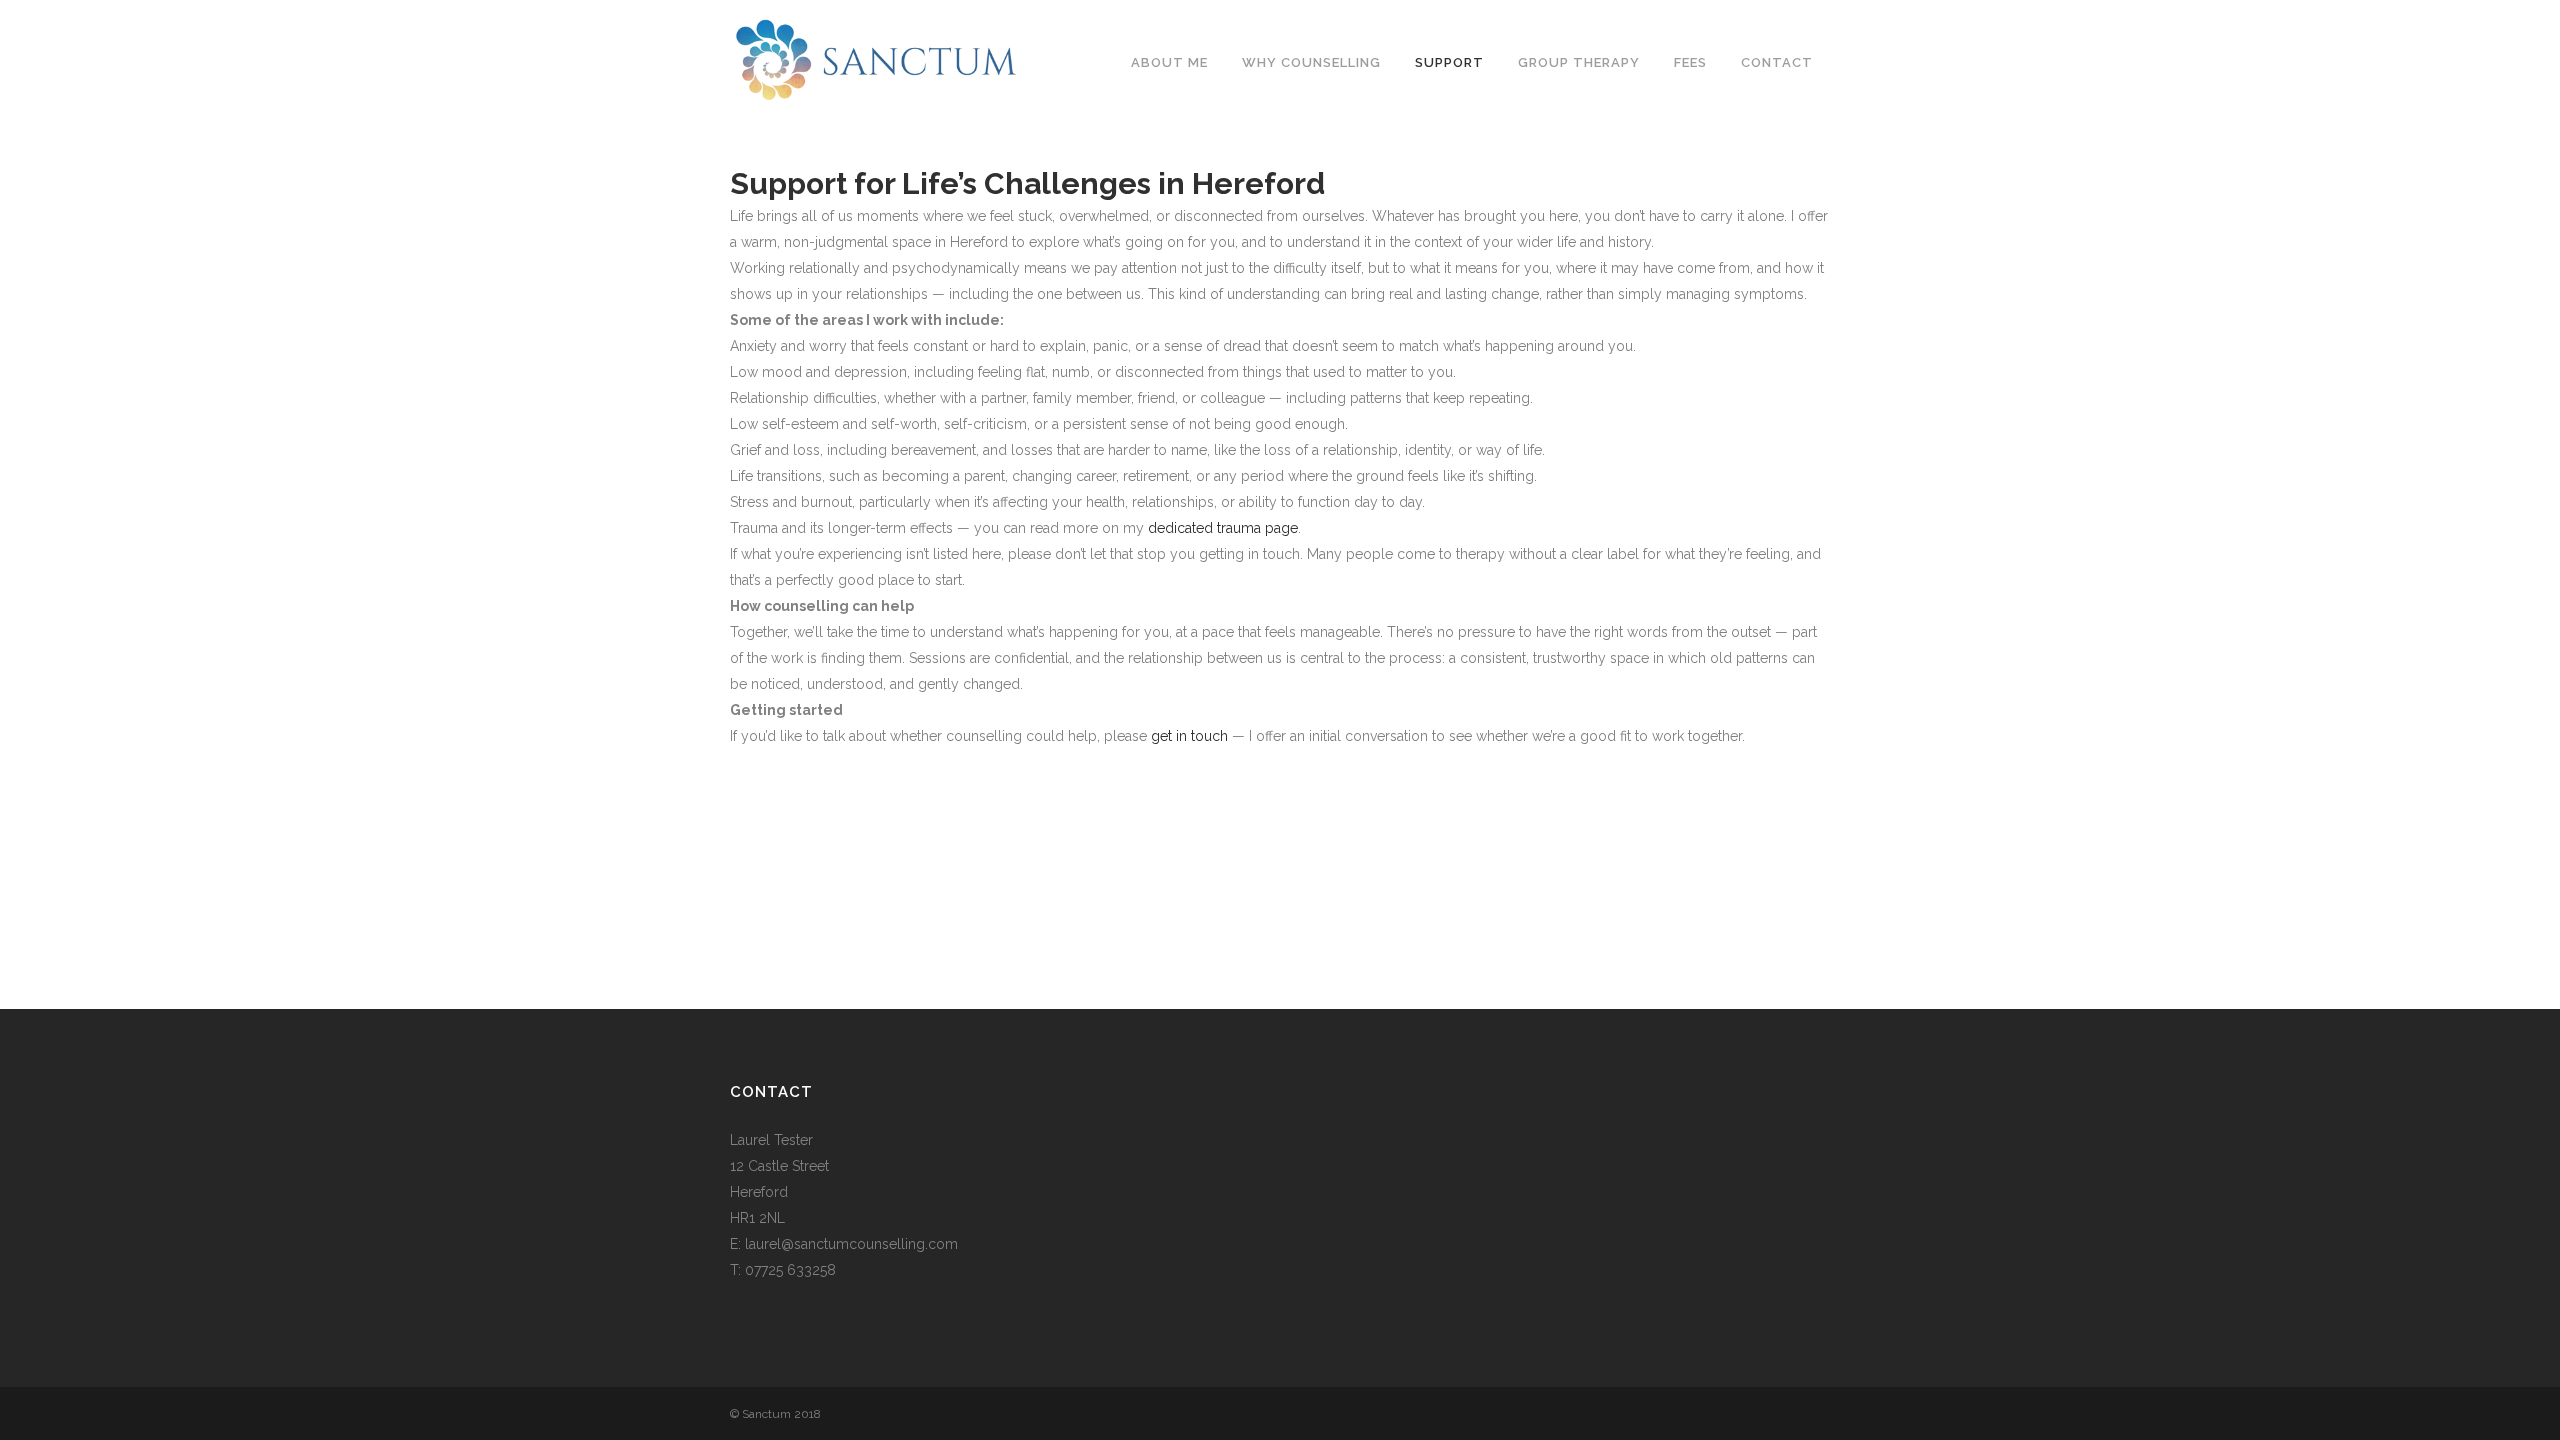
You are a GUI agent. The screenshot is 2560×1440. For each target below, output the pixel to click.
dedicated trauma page (1223, 528)
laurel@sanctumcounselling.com (851, 1244)
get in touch (1189, 736)
